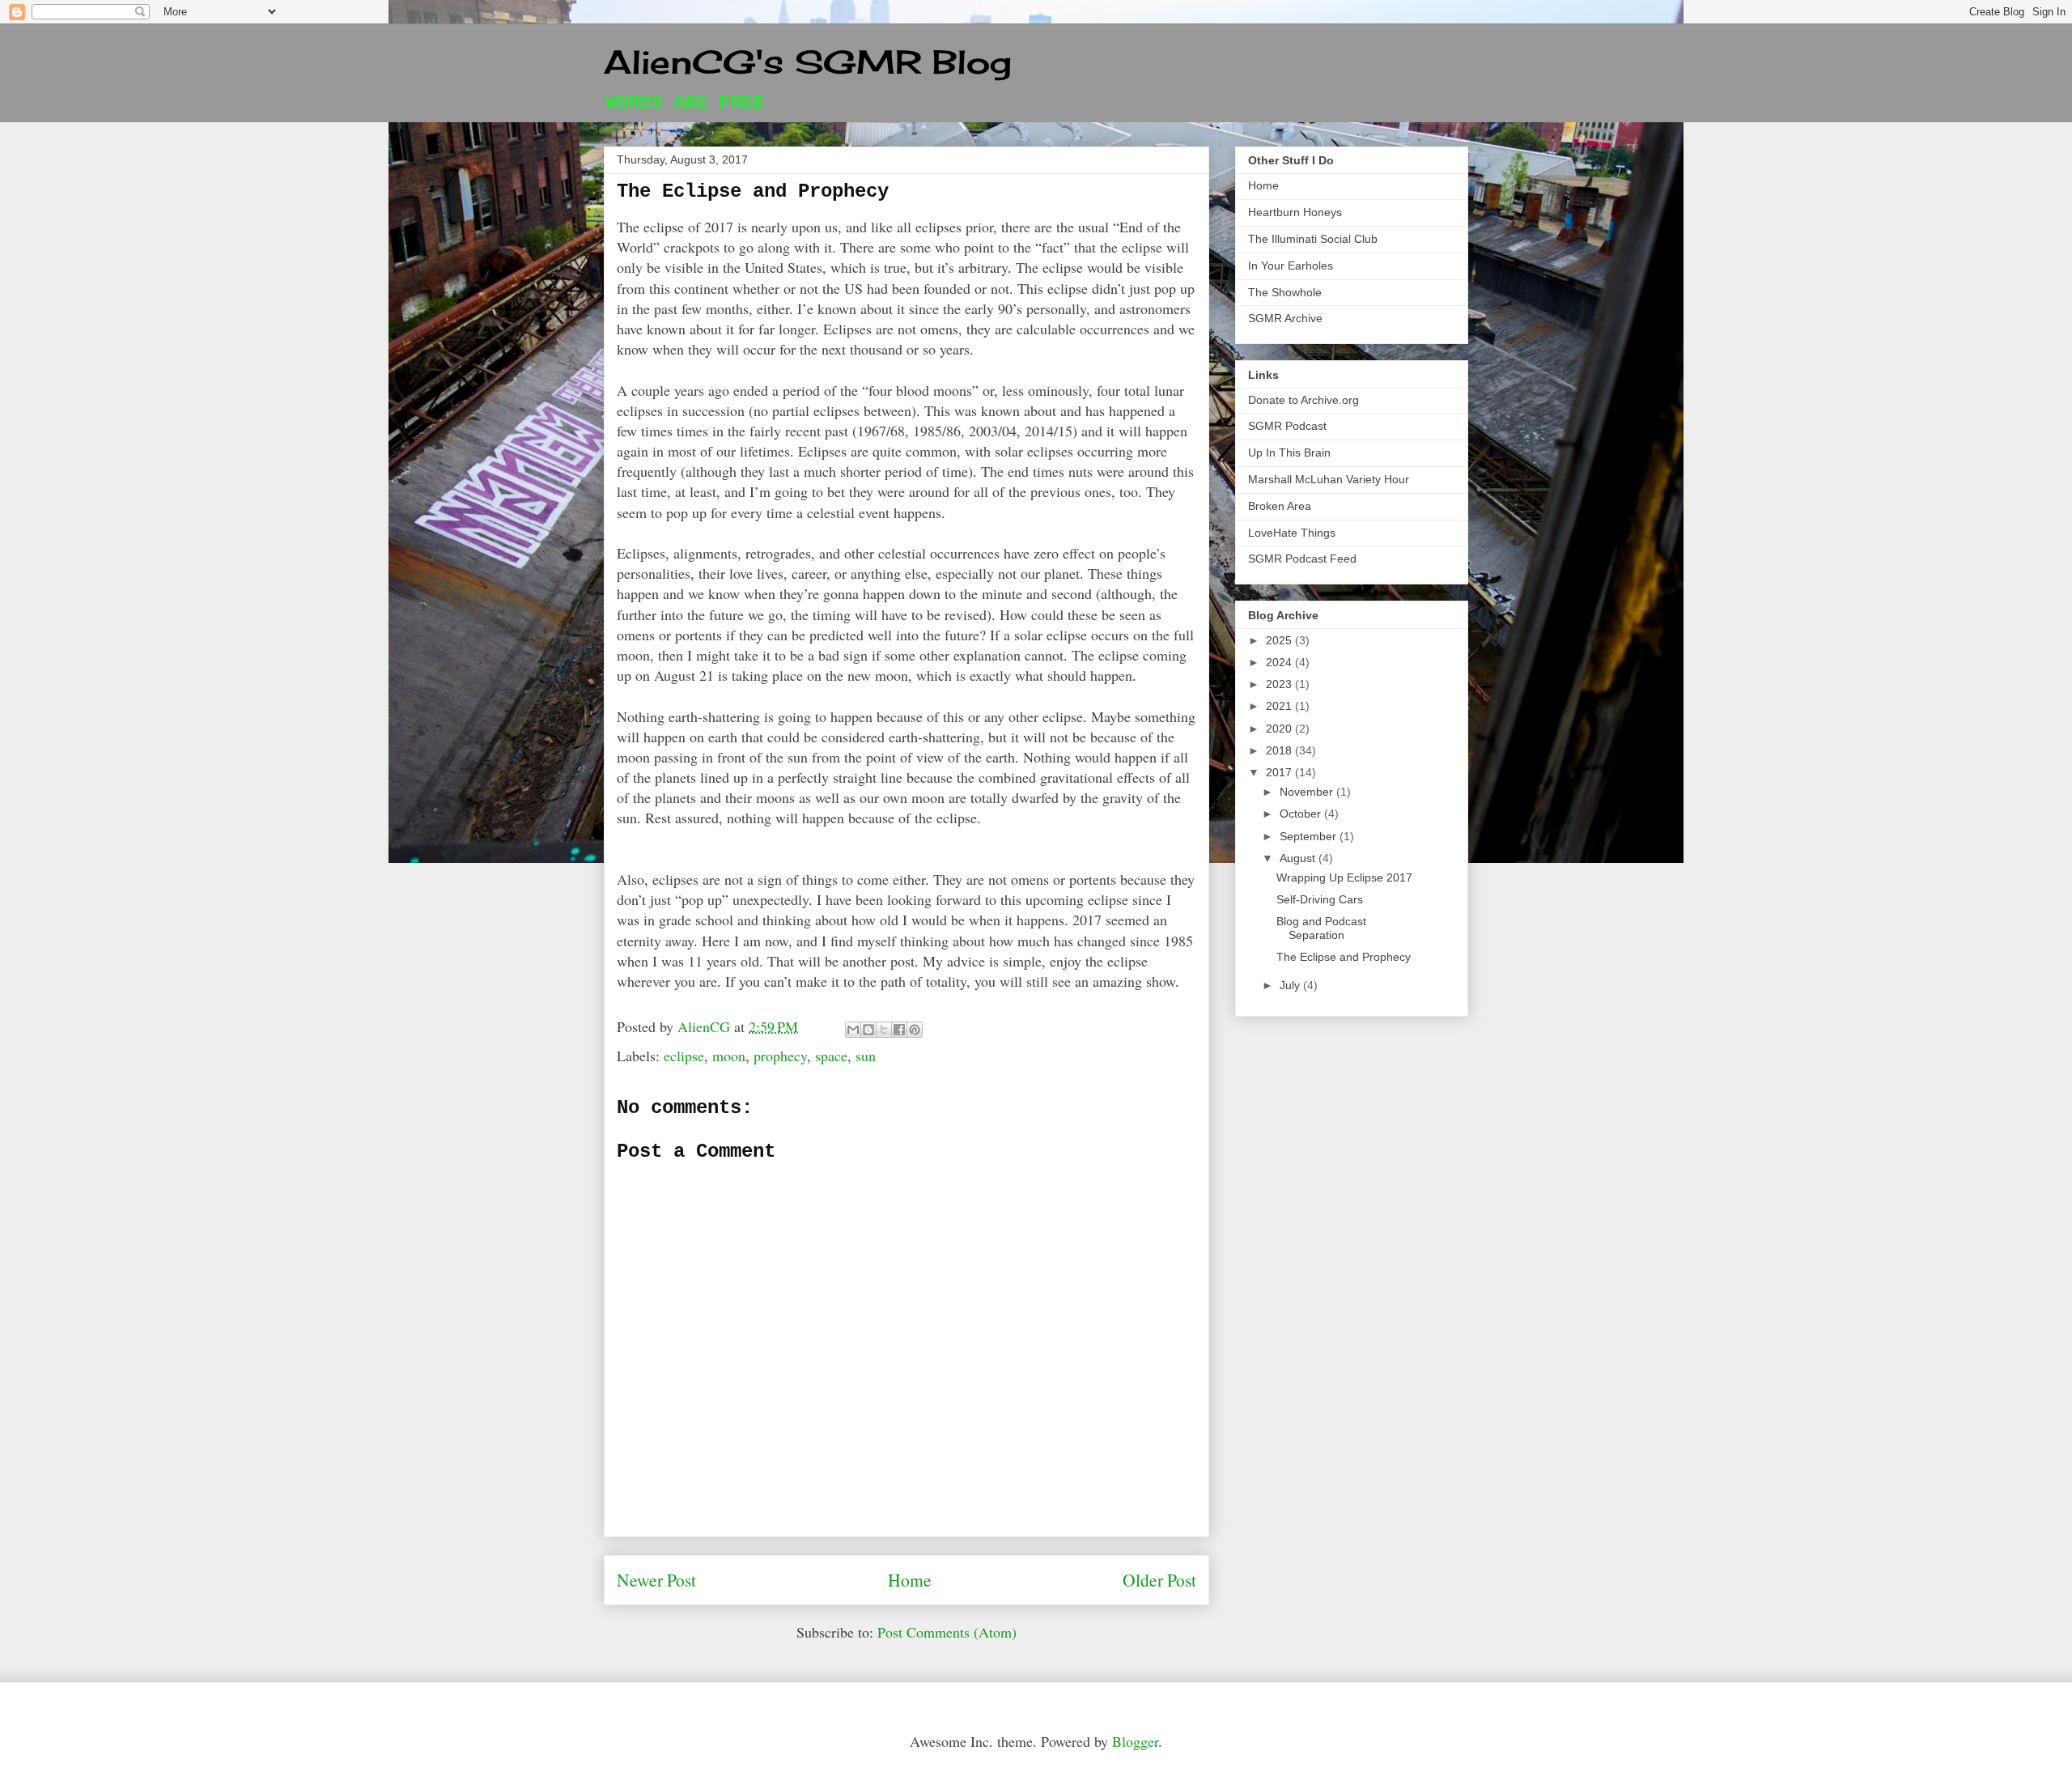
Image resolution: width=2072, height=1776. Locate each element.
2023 (1280, 684)
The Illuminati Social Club (1313, 239)
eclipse (684, 1056)
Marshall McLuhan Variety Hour (1329, 479)
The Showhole (1285, 292)
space (831, 1056)
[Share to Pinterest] (915, 1030)
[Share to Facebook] (899, 1030)
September (1310, 836)
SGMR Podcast (1287, 426)
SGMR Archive (1285, 318)
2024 (1280, 662)
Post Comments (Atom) (947, 1632)
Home (910, 1580)
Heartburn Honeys (1295, 212)
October (1302, 814)
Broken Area (1280, 506)
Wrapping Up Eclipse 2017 (1344, 877)
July (1291, 985)
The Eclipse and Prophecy (1344, 957)
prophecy (780, 1056)
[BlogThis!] (868, 1030)
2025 (1280, 640)
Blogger (1135, 1741)
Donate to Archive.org (1303, 400)
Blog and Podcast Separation (1321, 928)
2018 (1280, 750)
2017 (1280, 772)
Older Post (1159, 1580)
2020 (1280, 729)
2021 (1280, 706)
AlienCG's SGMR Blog (808, 62)
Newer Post (656, 1580)
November (1308, 792)
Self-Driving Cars (1320, 899)
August (1299, 858)
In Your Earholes (1291, 266)
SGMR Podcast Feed (1302, 559)
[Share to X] (884, 1030)
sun (866, 1056)
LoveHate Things (1292, 533)
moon (729, 1056)
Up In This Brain (1289, 452)
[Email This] (853, 1030)
